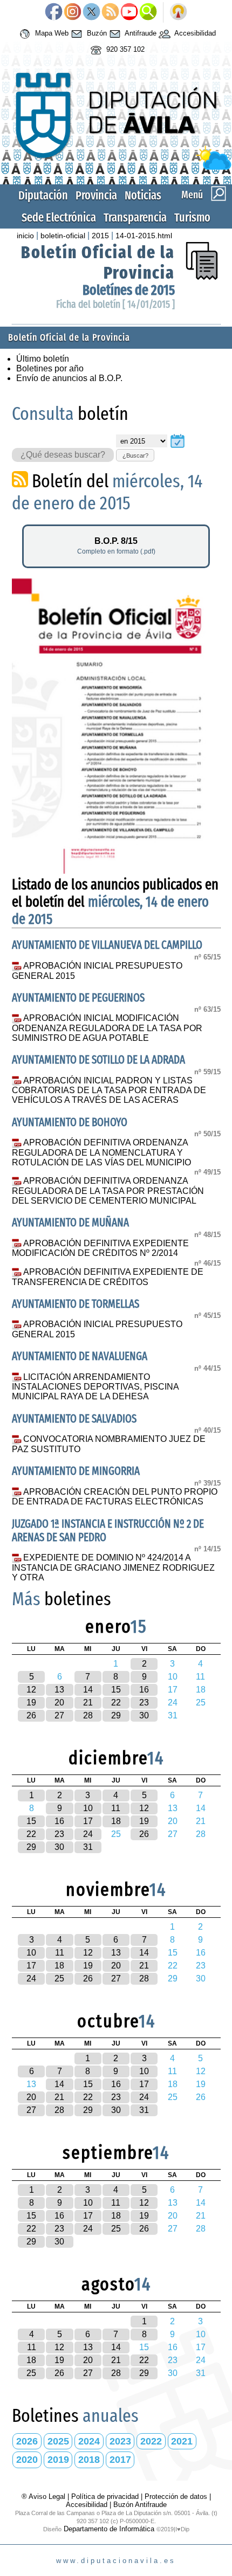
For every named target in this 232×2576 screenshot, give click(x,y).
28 (88, 1715)
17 (88, 1821)
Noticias (143, 195)
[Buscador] (148, 12)
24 (88, 1834)
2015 (100, 236)
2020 (27, 2460)
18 (116, 1821)
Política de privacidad (105, 2496)
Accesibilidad (194, 33)
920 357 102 (124, 49)
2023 (120, 2441)
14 (88, 1690)
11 (116, 1808)
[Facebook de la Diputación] (54, 12)
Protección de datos (176, 2496)
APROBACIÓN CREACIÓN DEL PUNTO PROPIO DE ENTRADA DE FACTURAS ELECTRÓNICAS (115, 1497)
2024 (89, 2441)
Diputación (43, 195)
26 (31, 1715)
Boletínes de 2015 (129, 290)
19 (31, 1703)
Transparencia (135, 217)
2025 (58, 2441)
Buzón (96, 33)
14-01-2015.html (144, 236)
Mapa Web (51, 33)
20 (59, 1703)
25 (59, 1978)
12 (31, 1690)
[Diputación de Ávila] (116, 167)
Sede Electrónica (59, 217)
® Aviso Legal (45, 2496)
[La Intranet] (178, 12)
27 (59, 1715)
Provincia (96, 195)
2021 (182, 2441)
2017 (120, 2460)
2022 (151, 2441)
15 (116, 1690)
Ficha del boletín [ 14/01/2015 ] (115, 304)
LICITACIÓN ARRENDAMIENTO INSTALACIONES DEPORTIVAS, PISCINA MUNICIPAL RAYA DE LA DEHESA (95, 1387)
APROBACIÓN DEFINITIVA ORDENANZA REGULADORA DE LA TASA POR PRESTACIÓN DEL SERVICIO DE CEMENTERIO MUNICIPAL (108, 1191)
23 (144, 1703)
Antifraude (140, 33)
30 (144, 1715)
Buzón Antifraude (140, 2505)
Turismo (192, 217)
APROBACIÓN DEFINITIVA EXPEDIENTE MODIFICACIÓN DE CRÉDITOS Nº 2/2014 (101, 1248)
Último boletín (43, 359)
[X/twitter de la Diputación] (91, 12)
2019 (58, 2460)
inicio (25, 236)
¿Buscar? (135, 455)
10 (88, 1808)
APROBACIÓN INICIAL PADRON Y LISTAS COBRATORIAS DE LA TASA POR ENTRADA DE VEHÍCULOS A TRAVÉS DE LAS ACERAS (109, 1090)
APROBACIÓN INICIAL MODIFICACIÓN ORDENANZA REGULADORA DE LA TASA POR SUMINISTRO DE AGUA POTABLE (107, 1028)
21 (88, 1703)
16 (144, 1690)
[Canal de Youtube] (129, 12)
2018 (89, 2460)
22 (116, 1703)
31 (88, 1847)
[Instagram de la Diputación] (73, 12)
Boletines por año (50, 368)
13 (59, 1690)
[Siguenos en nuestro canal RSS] (110, 12)
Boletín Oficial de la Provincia (69, 338)
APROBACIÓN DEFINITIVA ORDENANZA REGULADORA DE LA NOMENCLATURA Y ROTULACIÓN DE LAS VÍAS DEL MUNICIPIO (101, 1152)
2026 (27, 2441)
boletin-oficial (63, 236)
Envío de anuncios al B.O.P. (69, 378)
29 (116, 1715)
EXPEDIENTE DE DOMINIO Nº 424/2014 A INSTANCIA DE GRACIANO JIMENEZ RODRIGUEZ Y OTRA (113, 1567)
